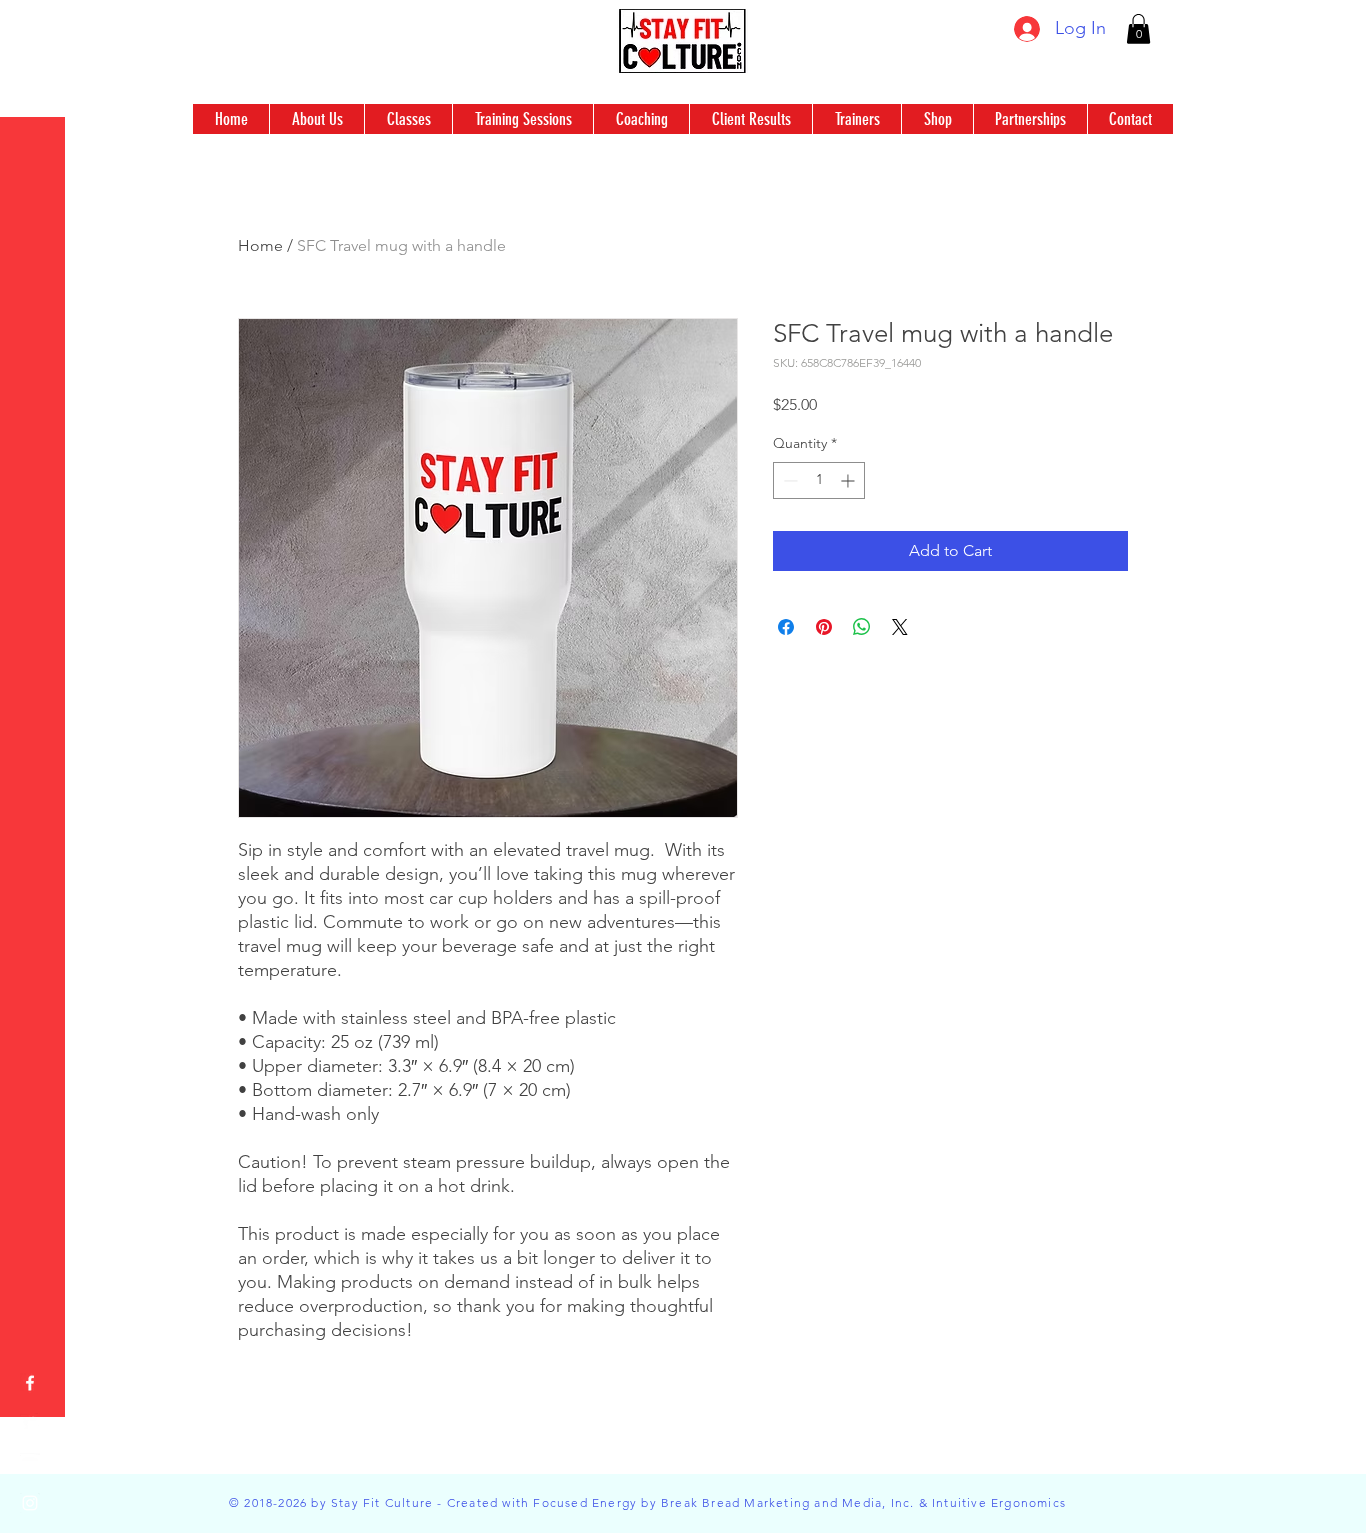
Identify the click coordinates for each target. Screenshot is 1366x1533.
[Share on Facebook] (786, 627)
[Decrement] (788, 480)
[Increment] (849, 480)
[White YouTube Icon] (30, 1463)
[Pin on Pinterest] (824, 627)
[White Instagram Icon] (30, 1503)
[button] (1138, 29)
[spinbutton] (819, 480)
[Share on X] (900, 627)
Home (260, 245)
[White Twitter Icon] (30, 1423)
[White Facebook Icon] (30, 1383)
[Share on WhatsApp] (862, 627)
